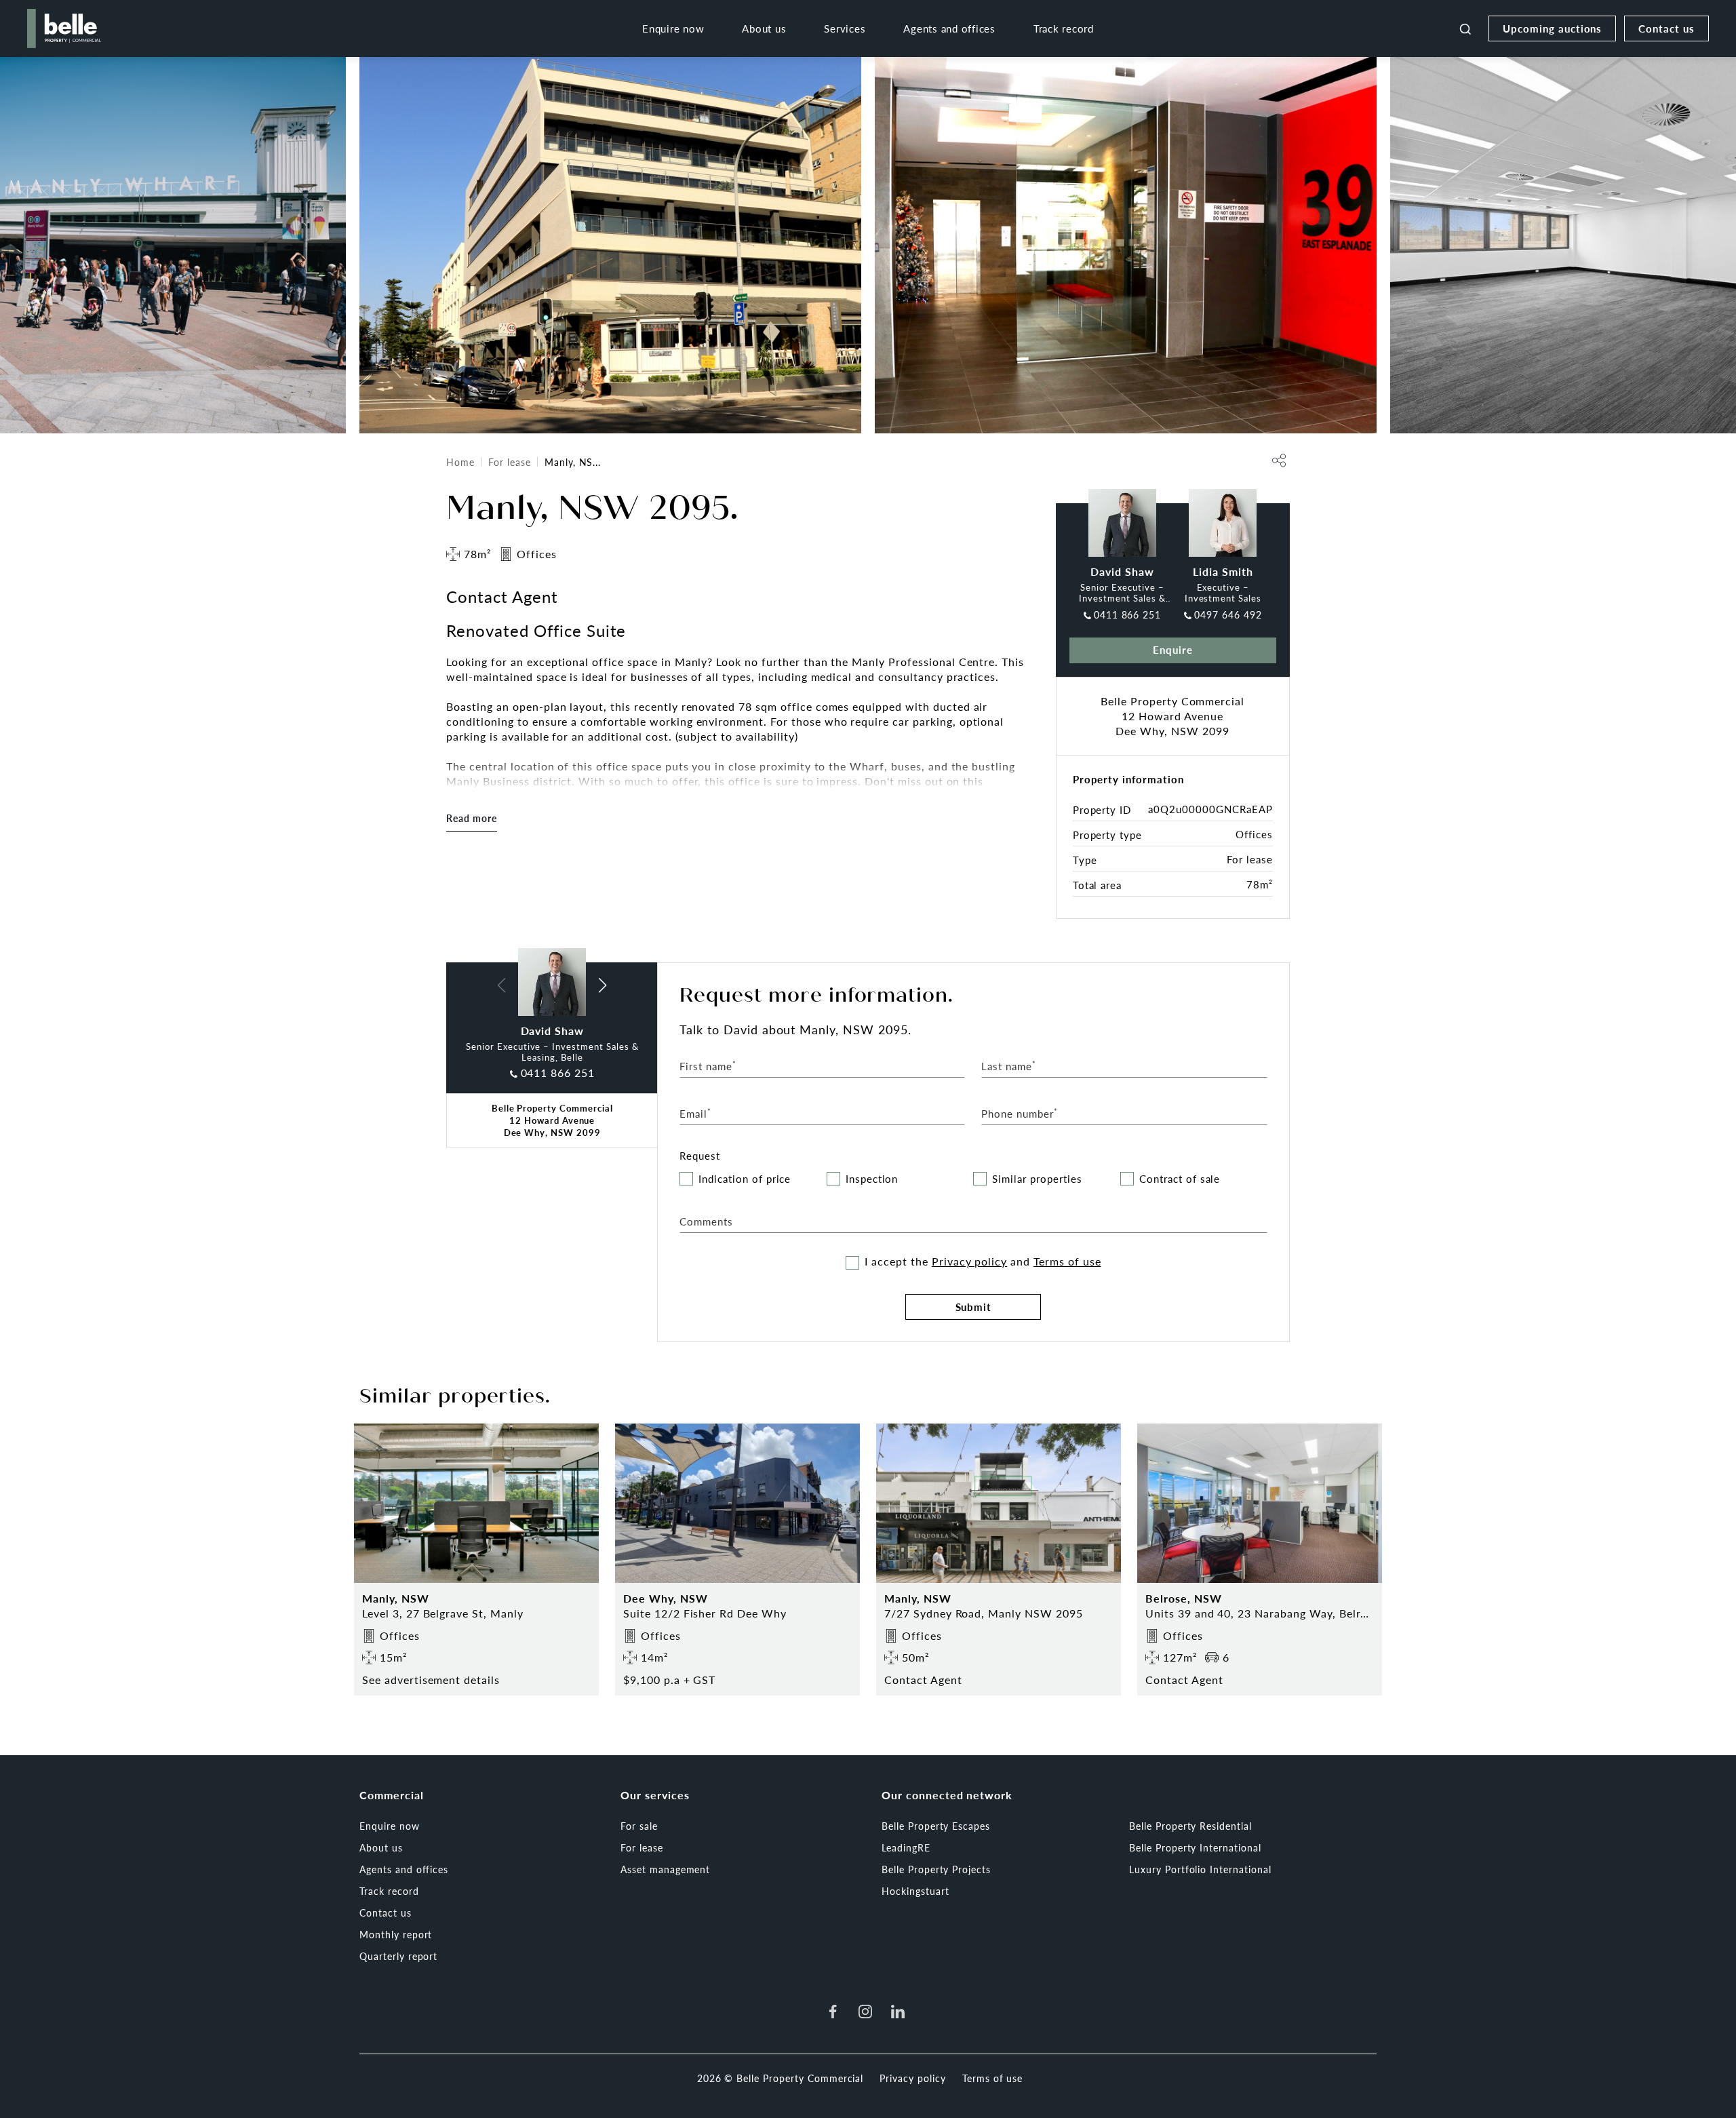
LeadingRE (906, 1847)
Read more (472, 818)
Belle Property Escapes (936, 1826)
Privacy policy (969, 1261)
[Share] (1279, 460)
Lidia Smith (1223, 571)
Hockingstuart (915, 1891)
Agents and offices (949, 28)
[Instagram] (865, 2012)
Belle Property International (1195, 1847)
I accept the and (983, 1261)
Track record (1064, 28)
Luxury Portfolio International (1200, 1869)
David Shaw (1122, 571)
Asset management (665, 1869)
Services (845, 28)
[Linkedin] (898, 2012)
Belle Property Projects (936, 1869)
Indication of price (745, 1179)
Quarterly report (398, 1956)
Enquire (1173, 649)
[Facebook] (833, 2012)
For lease (510, 462)
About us (764, 28)
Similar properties (1037, 1179)
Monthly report (396, 1934)
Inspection (872, 1179)
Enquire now (673, 28)
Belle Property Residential (1190, 1826)
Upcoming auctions (1552, 28)
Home (460, 462)
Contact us (1666, 28)
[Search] (1465, 28)
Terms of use (1067, 1261)
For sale (639, 1826)
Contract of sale (1180, 1179)
